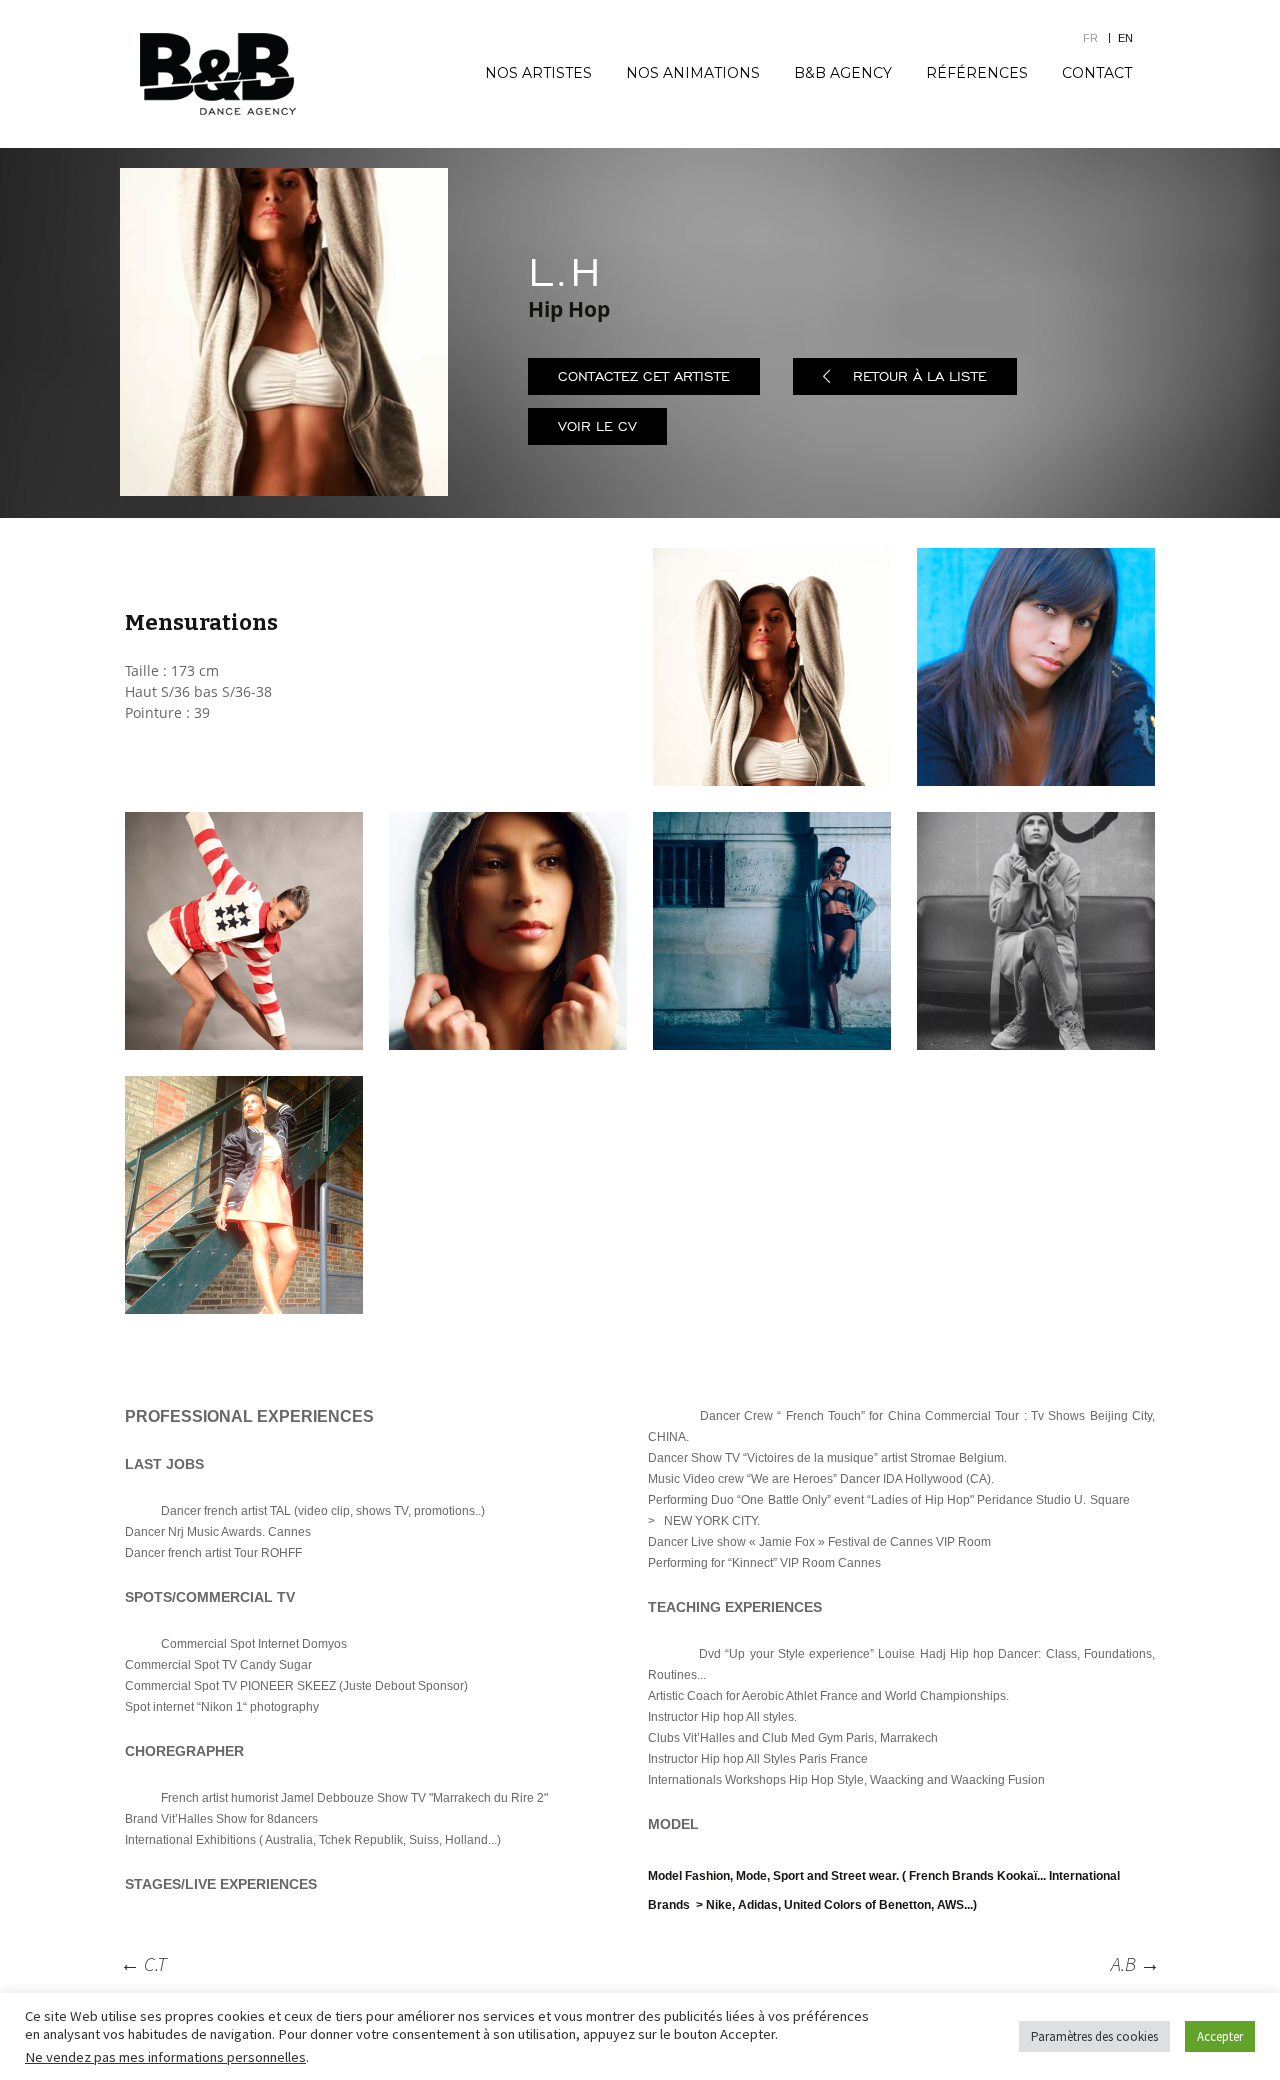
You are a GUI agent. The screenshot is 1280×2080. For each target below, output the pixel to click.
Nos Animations (693, 73)
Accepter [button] (1220, 2036)
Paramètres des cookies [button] (1094, 2036)
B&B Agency (843, 73)
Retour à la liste (920, 376)
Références (977, 73)
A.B (1135, 1963)
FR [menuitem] (1090, 38)
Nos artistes (538, 73)
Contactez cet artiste (644, 376)
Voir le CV (597, 426)
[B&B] (218, 74)
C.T (143, 1963)
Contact (1097, 73)
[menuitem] (1100, 37)
